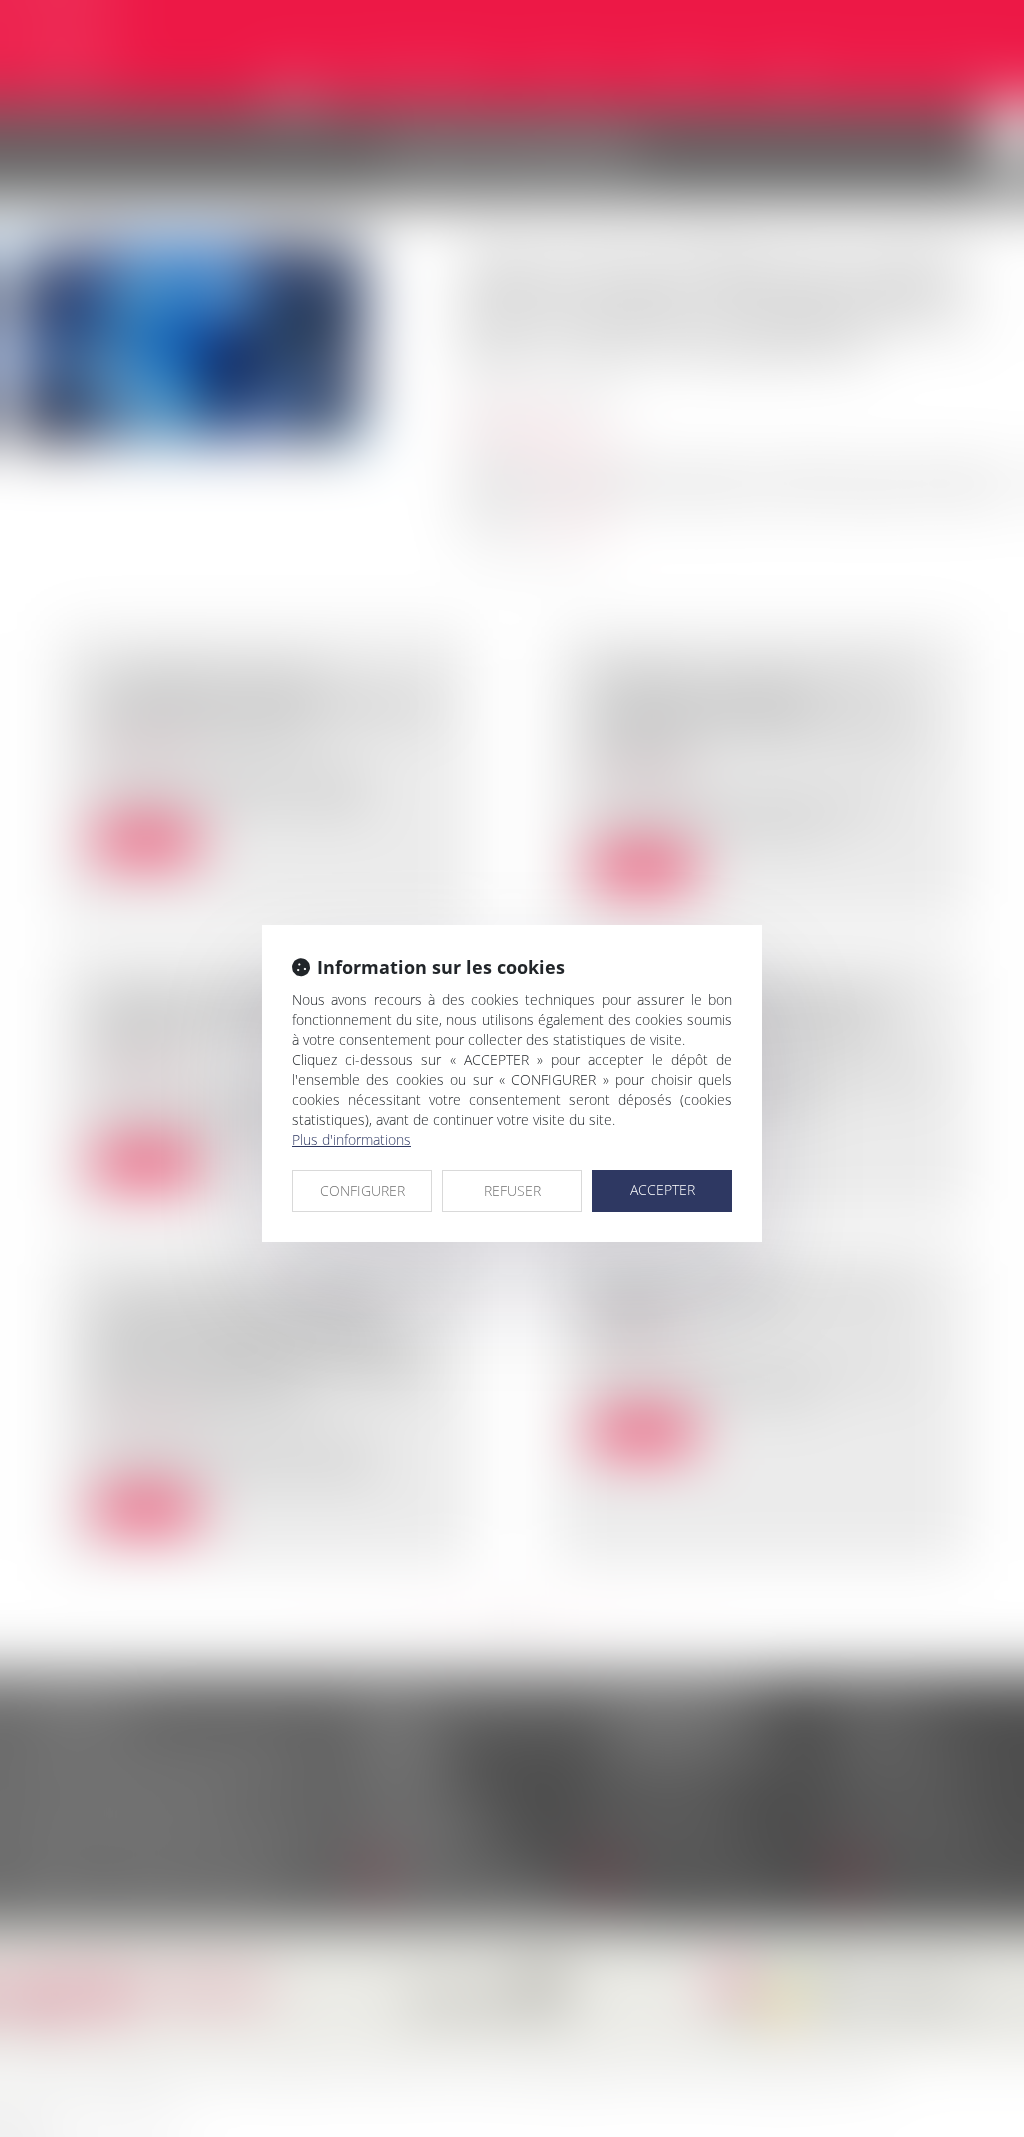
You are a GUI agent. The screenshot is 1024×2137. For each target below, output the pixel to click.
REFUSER (512, 1190)
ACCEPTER (662, 1189)
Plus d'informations (351, 1139)
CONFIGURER (362, 1190)
